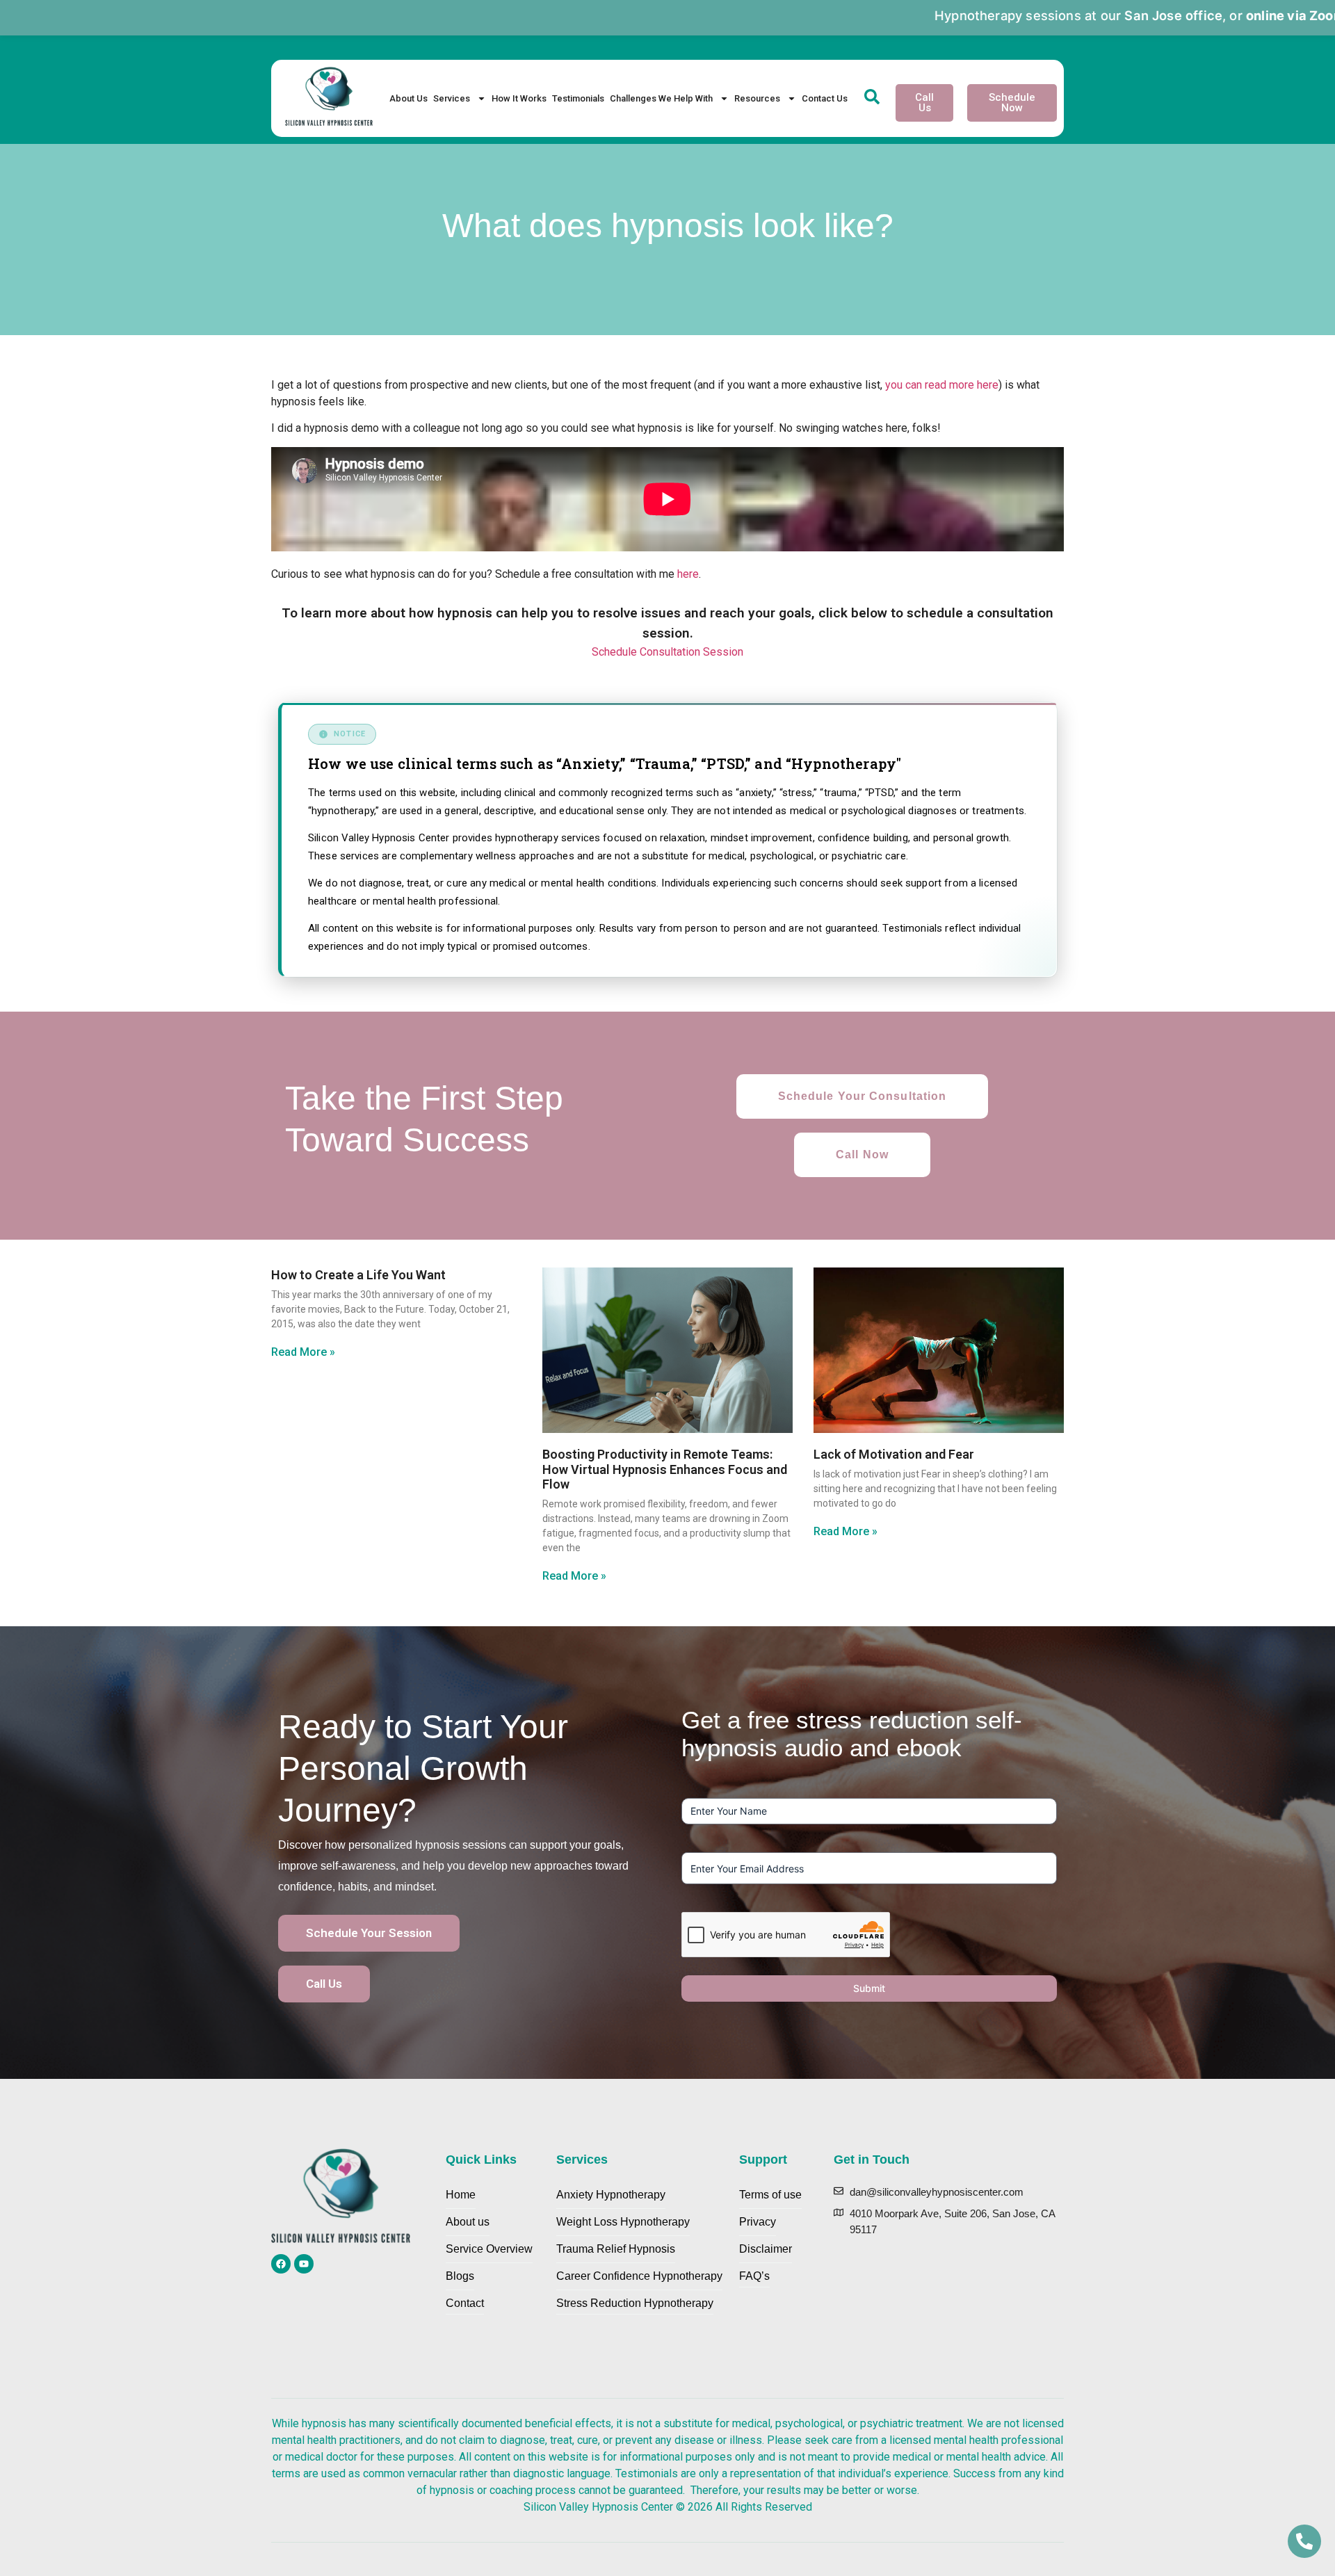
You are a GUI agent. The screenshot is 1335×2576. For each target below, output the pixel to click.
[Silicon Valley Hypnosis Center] (329, 99)
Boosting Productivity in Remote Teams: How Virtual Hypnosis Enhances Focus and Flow (665, 1469)
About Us (408, 98)
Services (452, 98)
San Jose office (1050, 15)
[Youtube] (304, 2264)
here (688, 574)
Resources (757, 98)
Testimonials (578, 98)
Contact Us (825, 98)
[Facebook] (281, 2264)
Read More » (303, 1352)
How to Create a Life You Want (358, 1275)
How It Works (519, 98)
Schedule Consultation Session (667, 652)
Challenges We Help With (661, 98)
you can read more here (942, 385)
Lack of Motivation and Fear (894, 1454)
